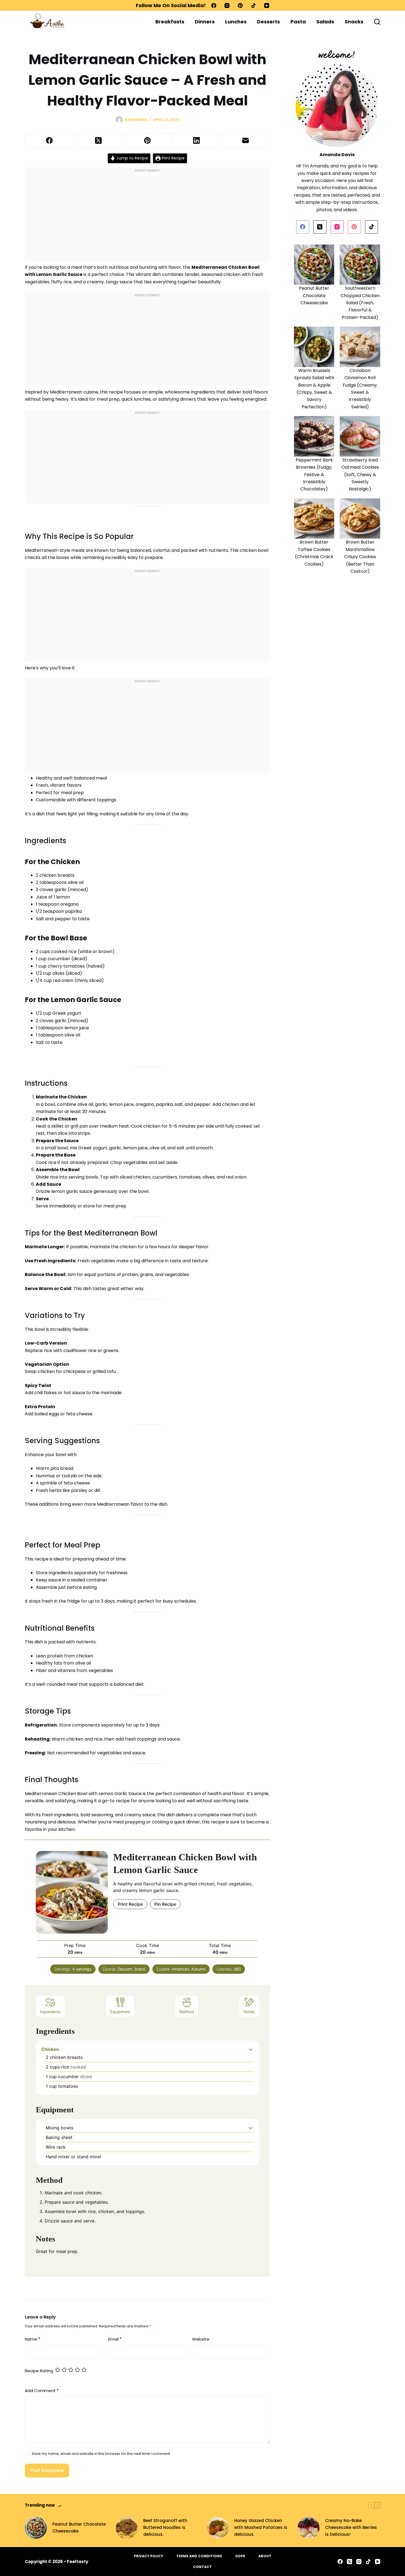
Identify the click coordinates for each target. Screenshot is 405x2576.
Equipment (120, 2012)
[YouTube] (267, 6)
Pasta (298, 22)
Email (115, 2339)
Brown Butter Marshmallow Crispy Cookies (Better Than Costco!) (360, 557)
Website (201, 2339)
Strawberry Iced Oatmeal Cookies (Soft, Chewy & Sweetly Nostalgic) (360, 475)
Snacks (354, 22)
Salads (325, 22)
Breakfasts (170, 22)
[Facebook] (214, 6)
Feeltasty (78, 2562)
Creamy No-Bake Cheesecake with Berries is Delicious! (351, 2527)
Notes (249, 2012)
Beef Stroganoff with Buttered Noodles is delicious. (165, 2527)
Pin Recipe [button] (165, 1904)
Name (33, 2339)
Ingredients (50, 2012)
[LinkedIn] (196, 141)
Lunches (236, 22)
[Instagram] (227, 6)
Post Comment (47, 2470)
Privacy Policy (148, 2556)
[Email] (245, 141)
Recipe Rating (39, 2371)
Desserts (268, 22)
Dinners (205, 22)
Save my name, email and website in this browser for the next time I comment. (101, 2454)
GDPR (240, 2556)
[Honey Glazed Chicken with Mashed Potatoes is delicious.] (218, 2528)
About (265, 2556)
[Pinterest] (240, 6)
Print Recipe (173, 158)
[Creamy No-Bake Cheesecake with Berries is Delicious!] (309, 2528)
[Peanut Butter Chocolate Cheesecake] (36, 2528)
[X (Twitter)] (99, 141)
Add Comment (42, 2391)
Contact (202, 2567)
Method (187, 2012)
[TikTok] (253, 6)
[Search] (377, 22)
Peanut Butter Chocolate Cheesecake (314, 295)
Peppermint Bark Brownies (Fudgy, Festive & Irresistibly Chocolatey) (314, 475)
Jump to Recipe (132, 158)
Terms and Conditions (199, 2556)
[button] (251, 2049)
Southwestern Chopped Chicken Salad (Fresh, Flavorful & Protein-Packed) (360, 303)
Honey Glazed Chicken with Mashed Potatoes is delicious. (261, 2527)
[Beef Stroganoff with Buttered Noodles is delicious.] (127, 2528)
